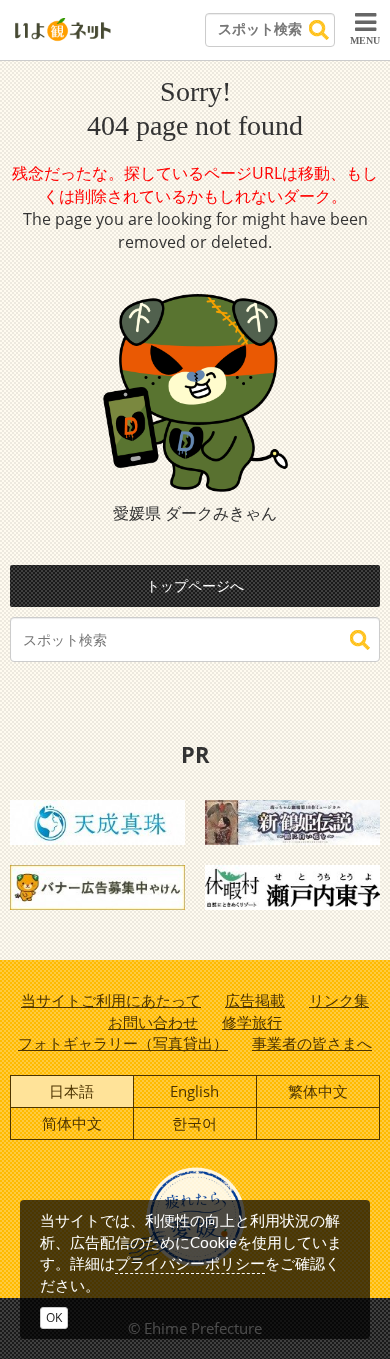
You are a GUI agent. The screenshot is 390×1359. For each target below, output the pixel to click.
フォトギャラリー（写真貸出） (123, 1043)
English (194, 1091)
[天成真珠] (97, 821)
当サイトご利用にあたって (111, 1000)
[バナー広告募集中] (97, 886)
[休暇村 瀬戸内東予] (292, 886)
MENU (365, 40)
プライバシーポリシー (190, 1263)
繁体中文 (318, 1091)
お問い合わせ (153, 1022)
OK (54, 1317)
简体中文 (72, 1123)
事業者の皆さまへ (312, 1043)
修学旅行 (252, 1022)
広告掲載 (255, 1000)
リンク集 (339, 1000)
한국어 (194, 1123)
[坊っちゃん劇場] (292, 821)
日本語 (71, 1091)
